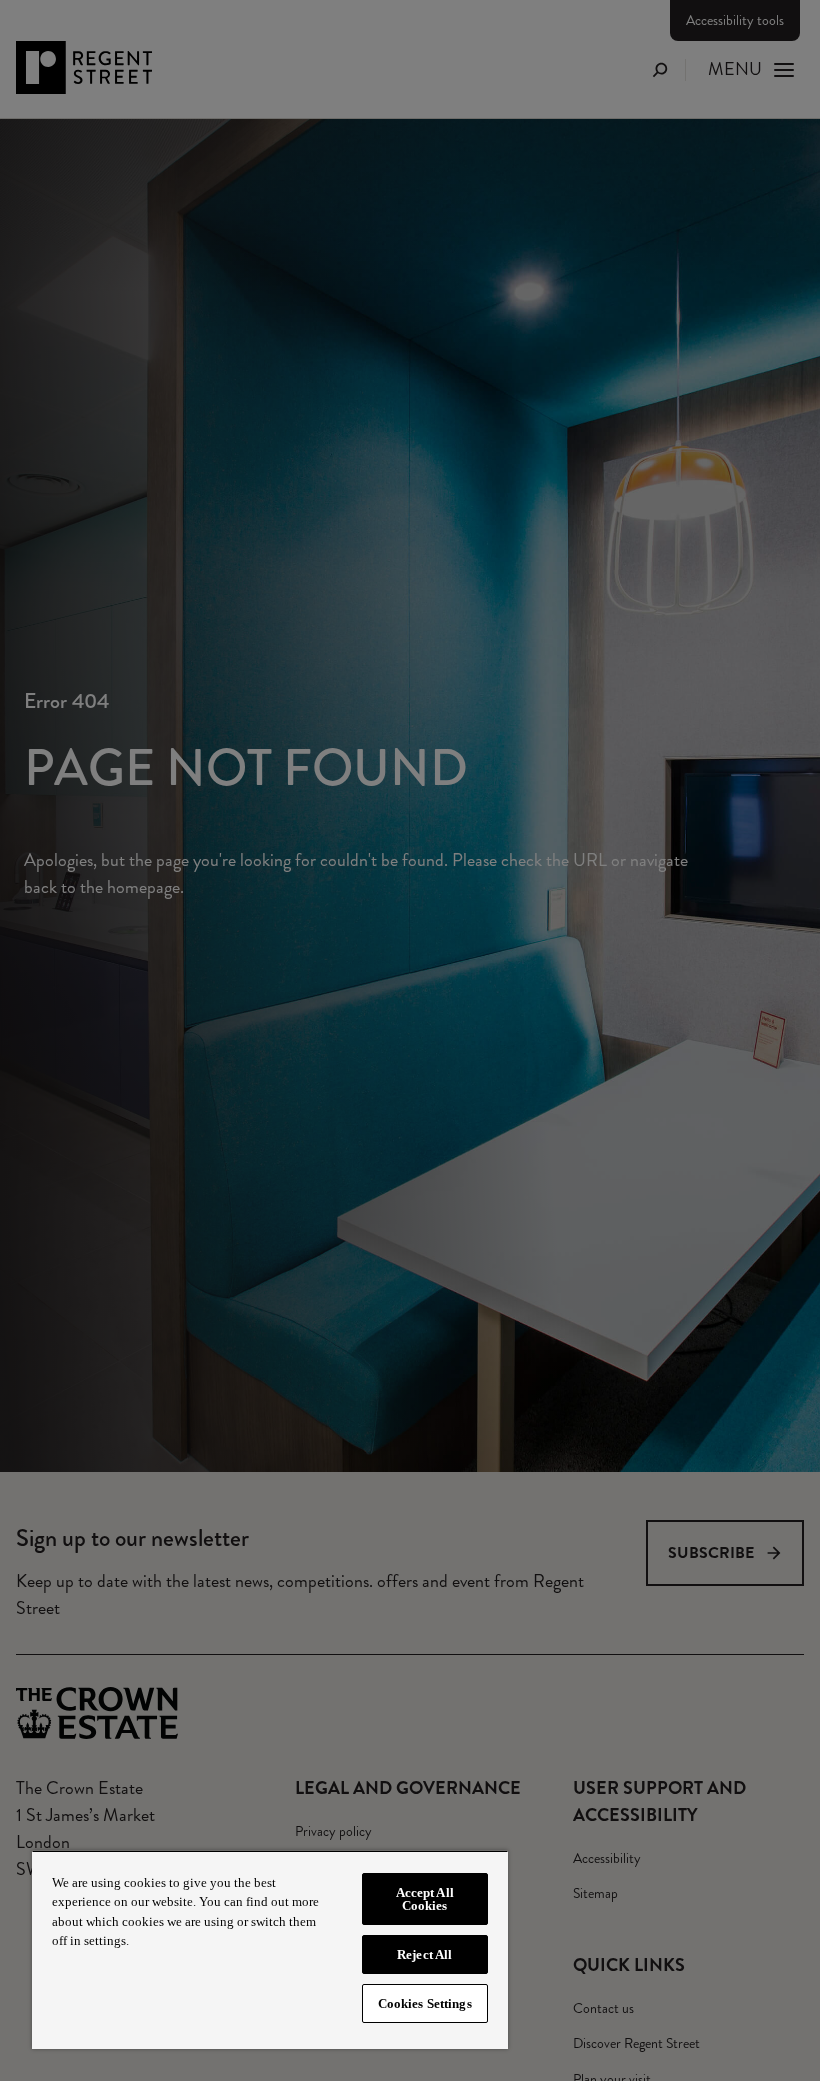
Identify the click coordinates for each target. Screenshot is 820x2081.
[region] (270, 1949)
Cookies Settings (425, 2003)
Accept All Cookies (425, 1899)
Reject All (424, 1954)
